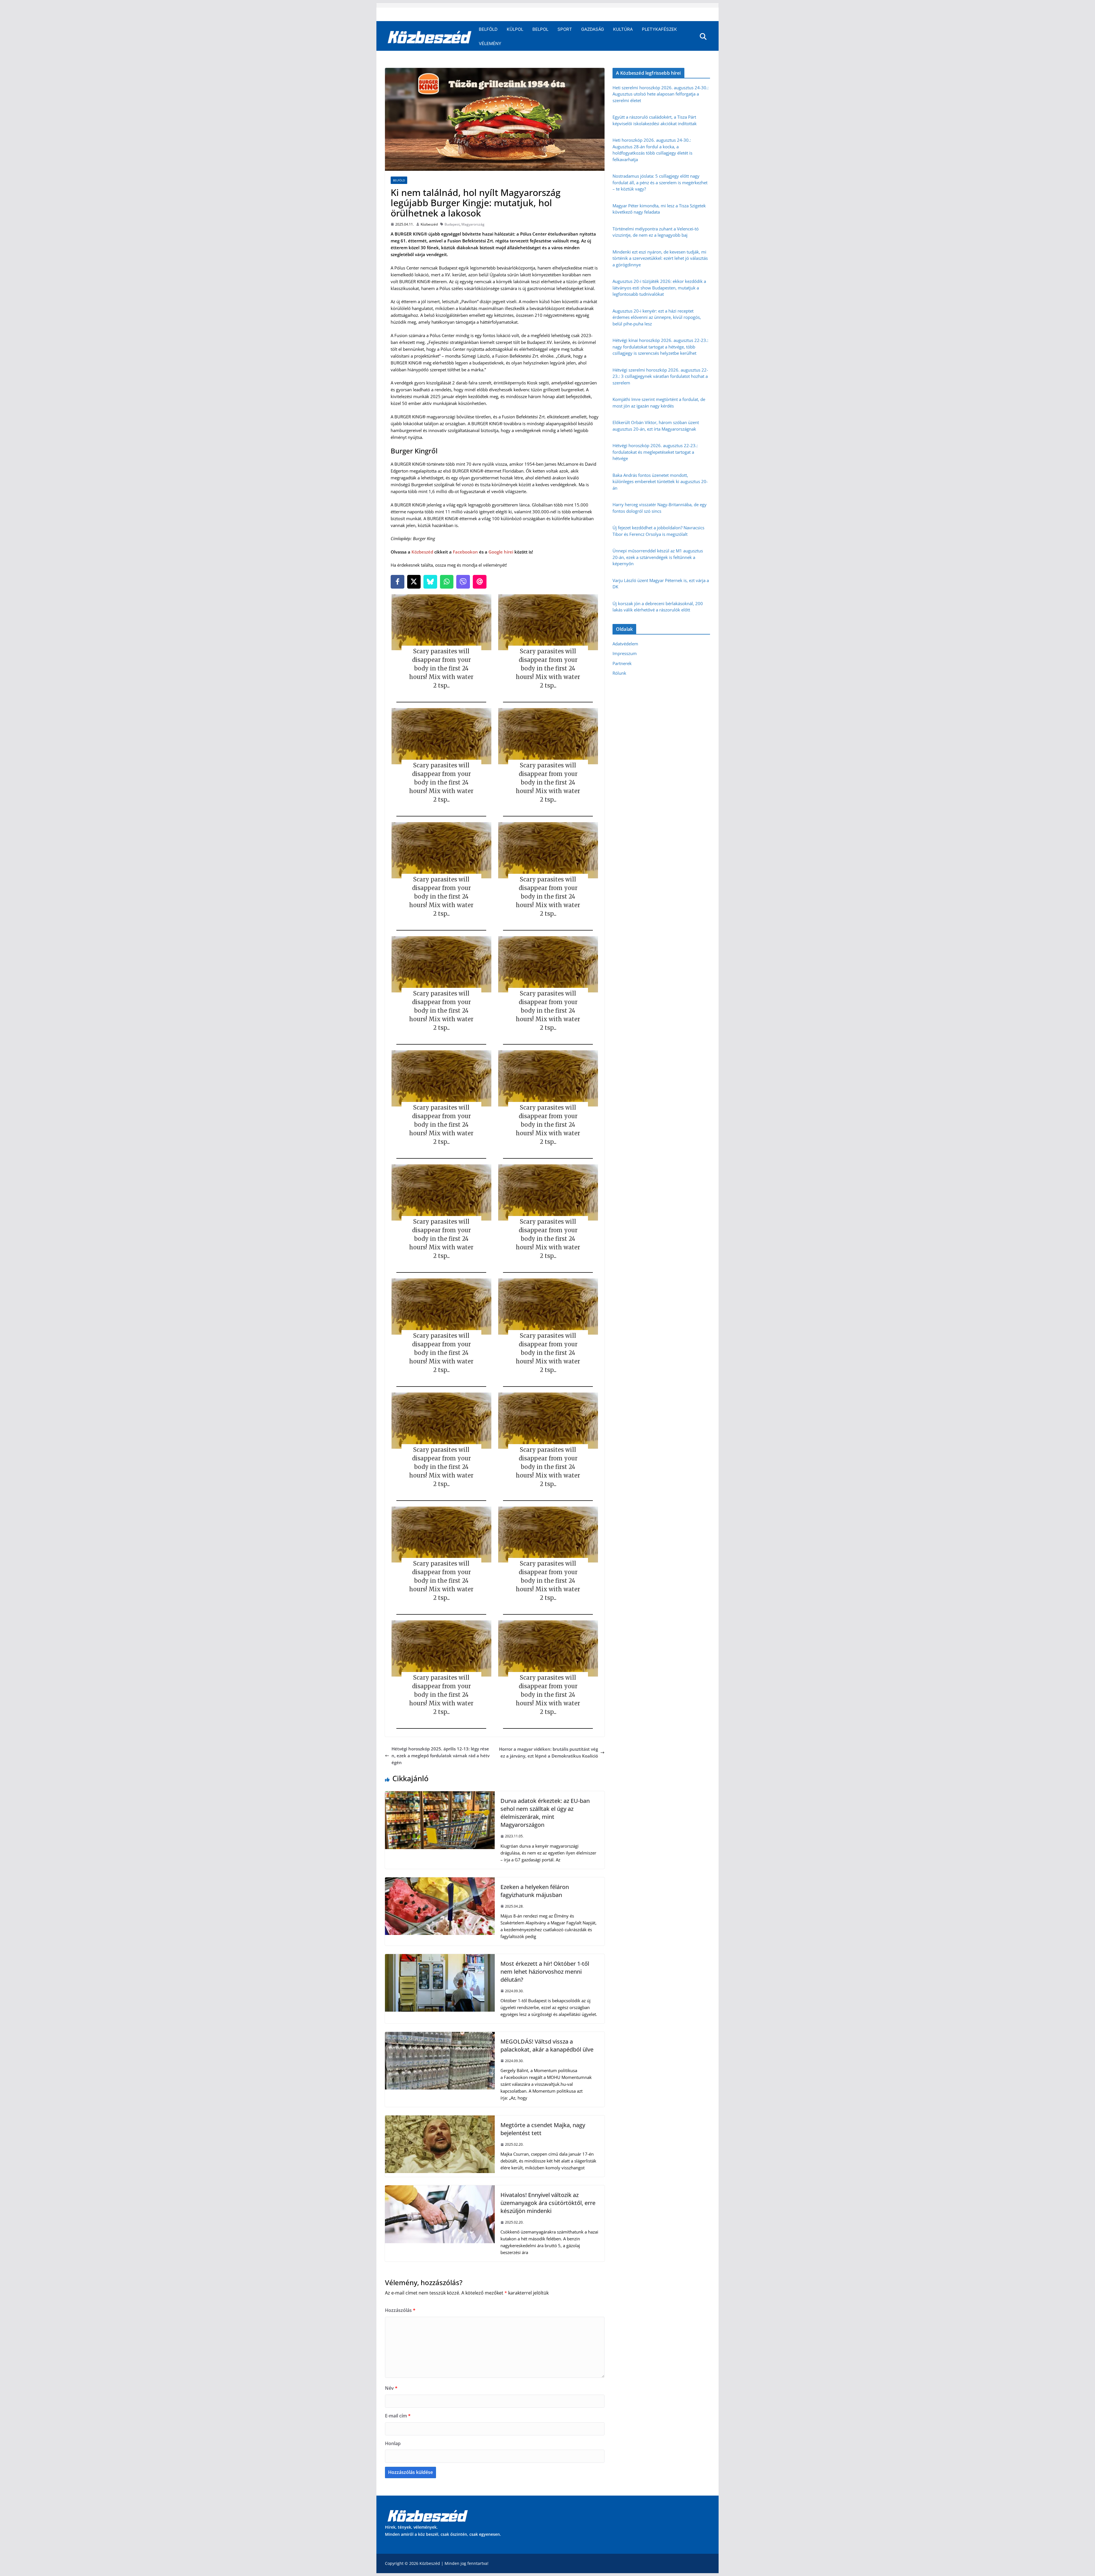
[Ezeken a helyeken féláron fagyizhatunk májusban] (440, 1881)
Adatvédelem (625, 644)
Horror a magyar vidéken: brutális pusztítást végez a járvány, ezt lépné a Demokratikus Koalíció (548, 1752)
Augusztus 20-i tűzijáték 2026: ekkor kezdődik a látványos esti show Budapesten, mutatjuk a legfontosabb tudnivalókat (659, 288)
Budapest (452, 224)
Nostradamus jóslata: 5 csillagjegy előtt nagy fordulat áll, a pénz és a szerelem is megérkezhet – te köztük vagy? (660, 182)
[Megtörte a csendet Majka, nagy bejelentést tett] (440, 2119)
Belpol (540, 29)
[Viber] (463, 582)
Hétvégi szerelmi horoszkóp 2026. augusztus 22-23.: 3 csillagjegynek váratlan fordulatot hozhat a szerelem (660, 376)
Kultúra (623, 29)
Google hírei (501, 552)
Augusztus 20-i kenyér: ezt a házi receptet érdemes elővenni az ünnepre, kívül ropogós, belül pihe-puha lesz (657, 317)
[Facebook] (398, 582)
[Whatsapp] (447, 582)
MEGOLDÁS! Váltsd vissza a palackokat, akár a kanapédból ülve (547, 2045)
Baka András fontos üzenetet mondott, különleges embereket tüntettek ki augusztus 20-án (660, 482)
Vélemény (490, 43)
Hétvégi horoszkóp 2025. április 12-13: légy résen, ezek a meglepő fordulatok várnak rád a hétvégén (441, 1756)
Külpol (515, 29)
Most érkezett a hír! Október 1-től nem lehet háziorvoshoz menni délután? (545, 1972)
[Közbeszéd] (430, 37)
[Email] (480, 582)
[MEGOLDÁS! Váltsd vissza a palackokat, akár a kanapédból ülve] (440, 2035)
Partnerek (622, 663)
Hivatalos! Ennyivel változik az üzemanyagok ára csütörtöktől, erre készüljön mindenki (548, 2203)
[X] (414, 582)
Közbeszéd (429, 224)
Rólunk (619, 673)
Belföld (488, 29)
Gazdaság (593, 29)
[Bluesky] (430, 582)
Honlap (393, 2443)
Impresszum (625, 653)
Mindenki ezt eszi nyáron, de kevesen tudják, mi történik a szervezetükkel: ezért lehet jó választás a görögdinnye (660, 258)
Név (391, 2388)
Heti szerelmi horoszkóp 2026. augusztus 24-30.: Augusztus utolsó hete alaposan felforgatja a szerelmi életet (661, 94)
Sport (565, 29)
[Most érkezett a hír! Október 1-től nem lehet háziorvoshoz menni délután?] (440, 1957)
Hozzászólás (400, 2310)
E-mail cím (398, 2416)
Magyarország (473, 224)
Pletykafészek (659, 29)
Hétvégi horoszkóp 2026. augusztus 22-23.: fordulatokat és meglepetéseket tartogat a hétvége (655, 452)
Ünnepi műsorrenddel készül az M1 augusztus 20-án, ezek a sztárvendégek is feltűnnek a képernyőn (658, 557)
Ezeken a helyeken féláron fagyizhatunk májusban (535, 1891)
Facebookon (465, 552)
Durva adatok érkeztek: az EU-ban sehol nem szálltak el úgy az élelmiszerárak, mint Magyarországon (545, 1813)
